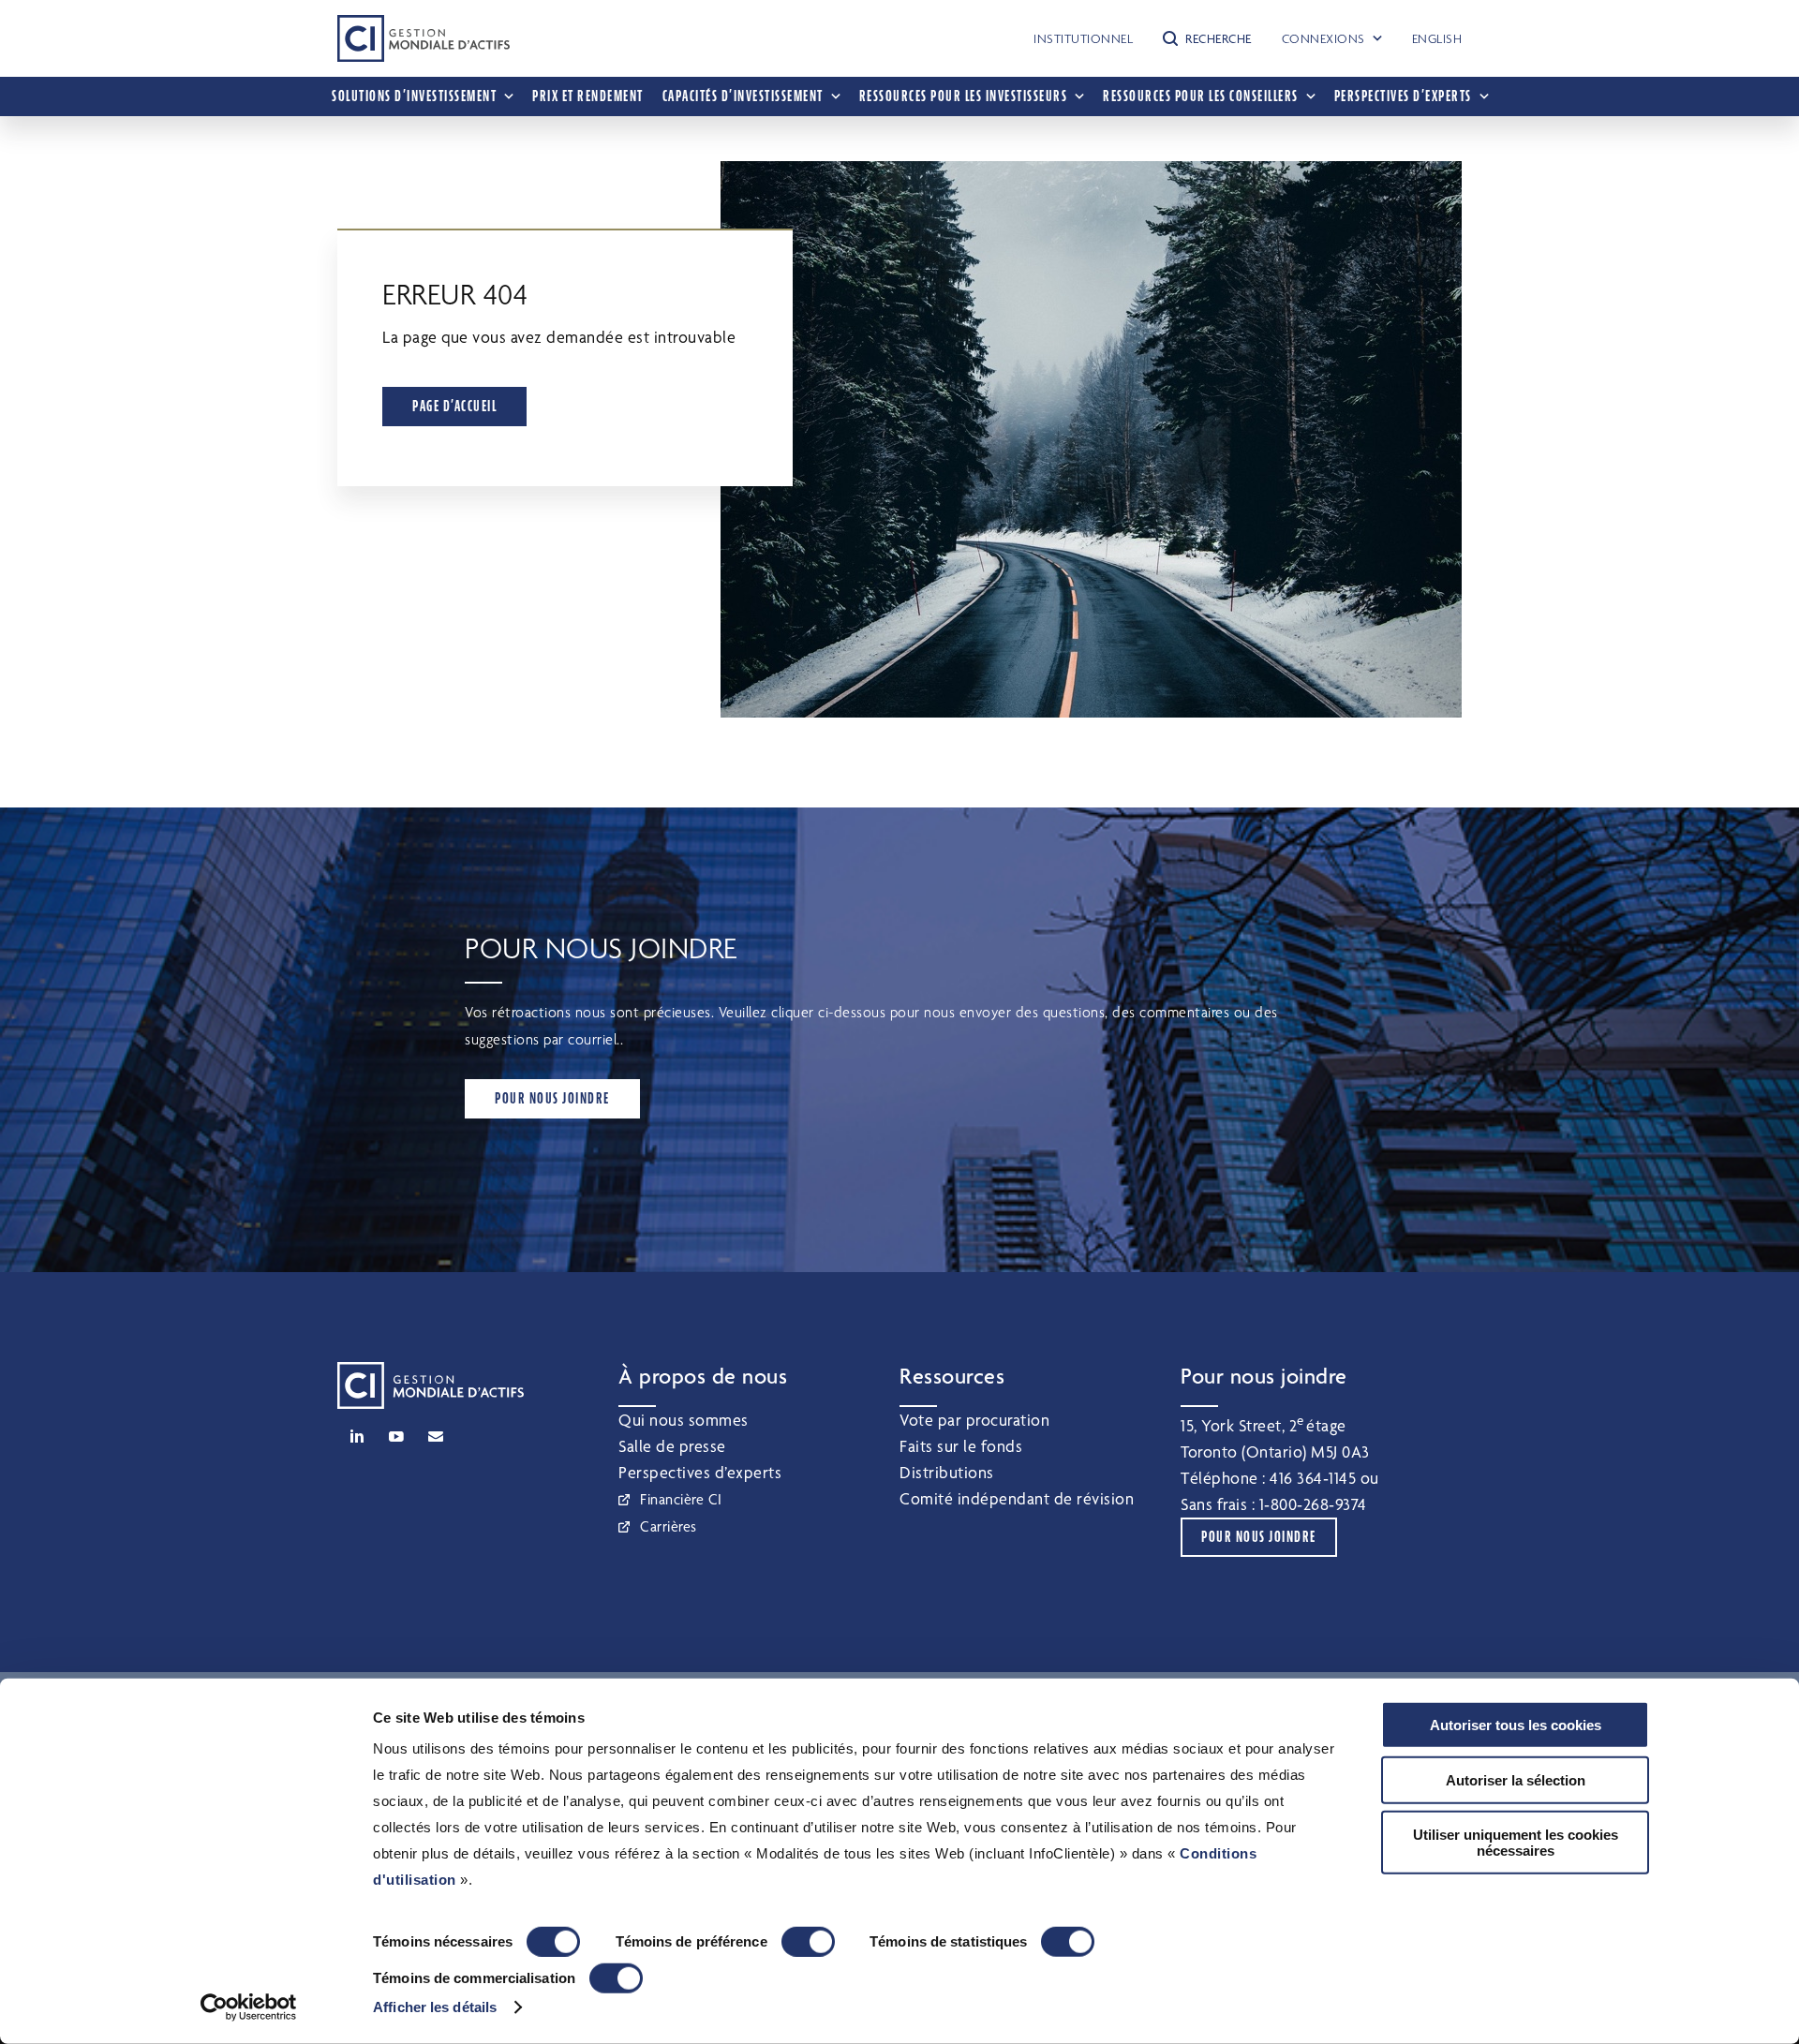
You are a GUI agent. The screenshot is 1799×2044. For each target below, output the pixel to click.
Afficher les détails (435, 2007)
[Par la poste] (436, 1436)
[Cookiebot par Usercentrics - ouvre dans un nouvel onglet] (249, 2007)
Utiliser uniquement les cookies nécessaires (1516, 1843)
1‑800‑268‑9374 (1313, 1504)
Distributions (947, 1472)
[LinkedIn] (357, 1436)
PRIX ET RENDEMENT (588, 96)
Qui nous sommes (684, 1420)
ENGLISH (1437, 38)
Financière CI (681, 1499)
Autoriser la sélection (1516, 1779)
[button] (1207, 38)
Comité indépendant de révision (1017, 1498)
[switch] (808, 1942)
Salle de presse (672, 1446)
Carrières (669, 1526)
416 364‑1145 (1313, 1478)
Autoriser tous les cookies (1516, 1725)
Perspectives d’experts (700, 1472)
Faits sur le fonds (961, 1446)
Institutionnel (1083, 38)
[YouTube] (396, 1436)
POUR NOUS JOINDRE (552, 1098)
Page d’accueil (454, 406)
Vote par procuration (974, 1420)
